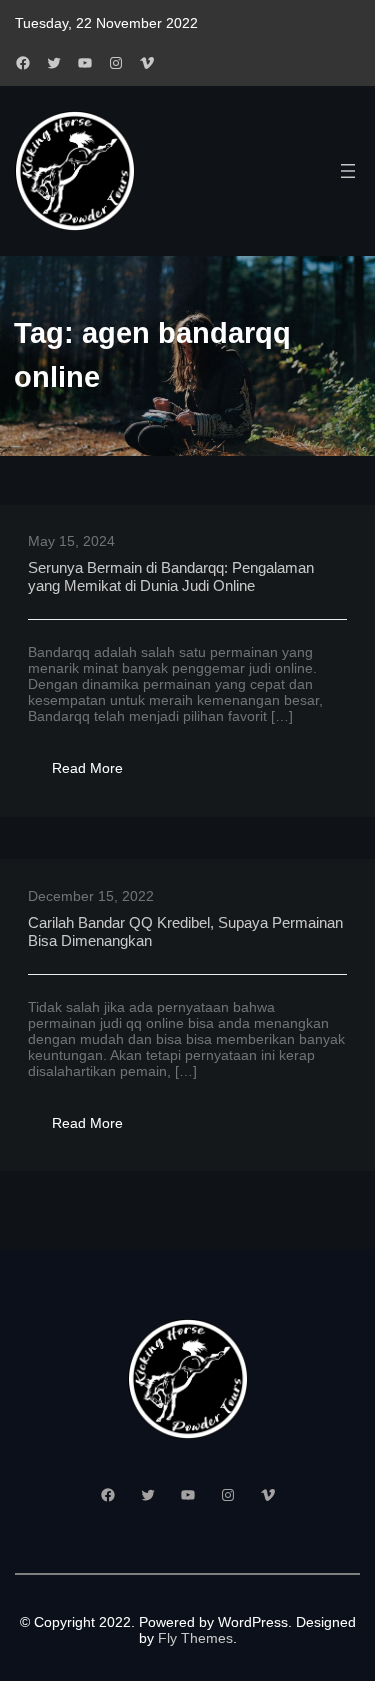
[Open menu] (348, 171)
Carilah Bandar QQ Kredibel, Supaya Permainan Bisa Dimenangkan (185, 931)
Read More (99, 773)
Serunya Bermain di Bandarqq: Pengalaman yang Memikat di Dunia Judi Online (171, 576)
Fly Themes (195, 1638)
